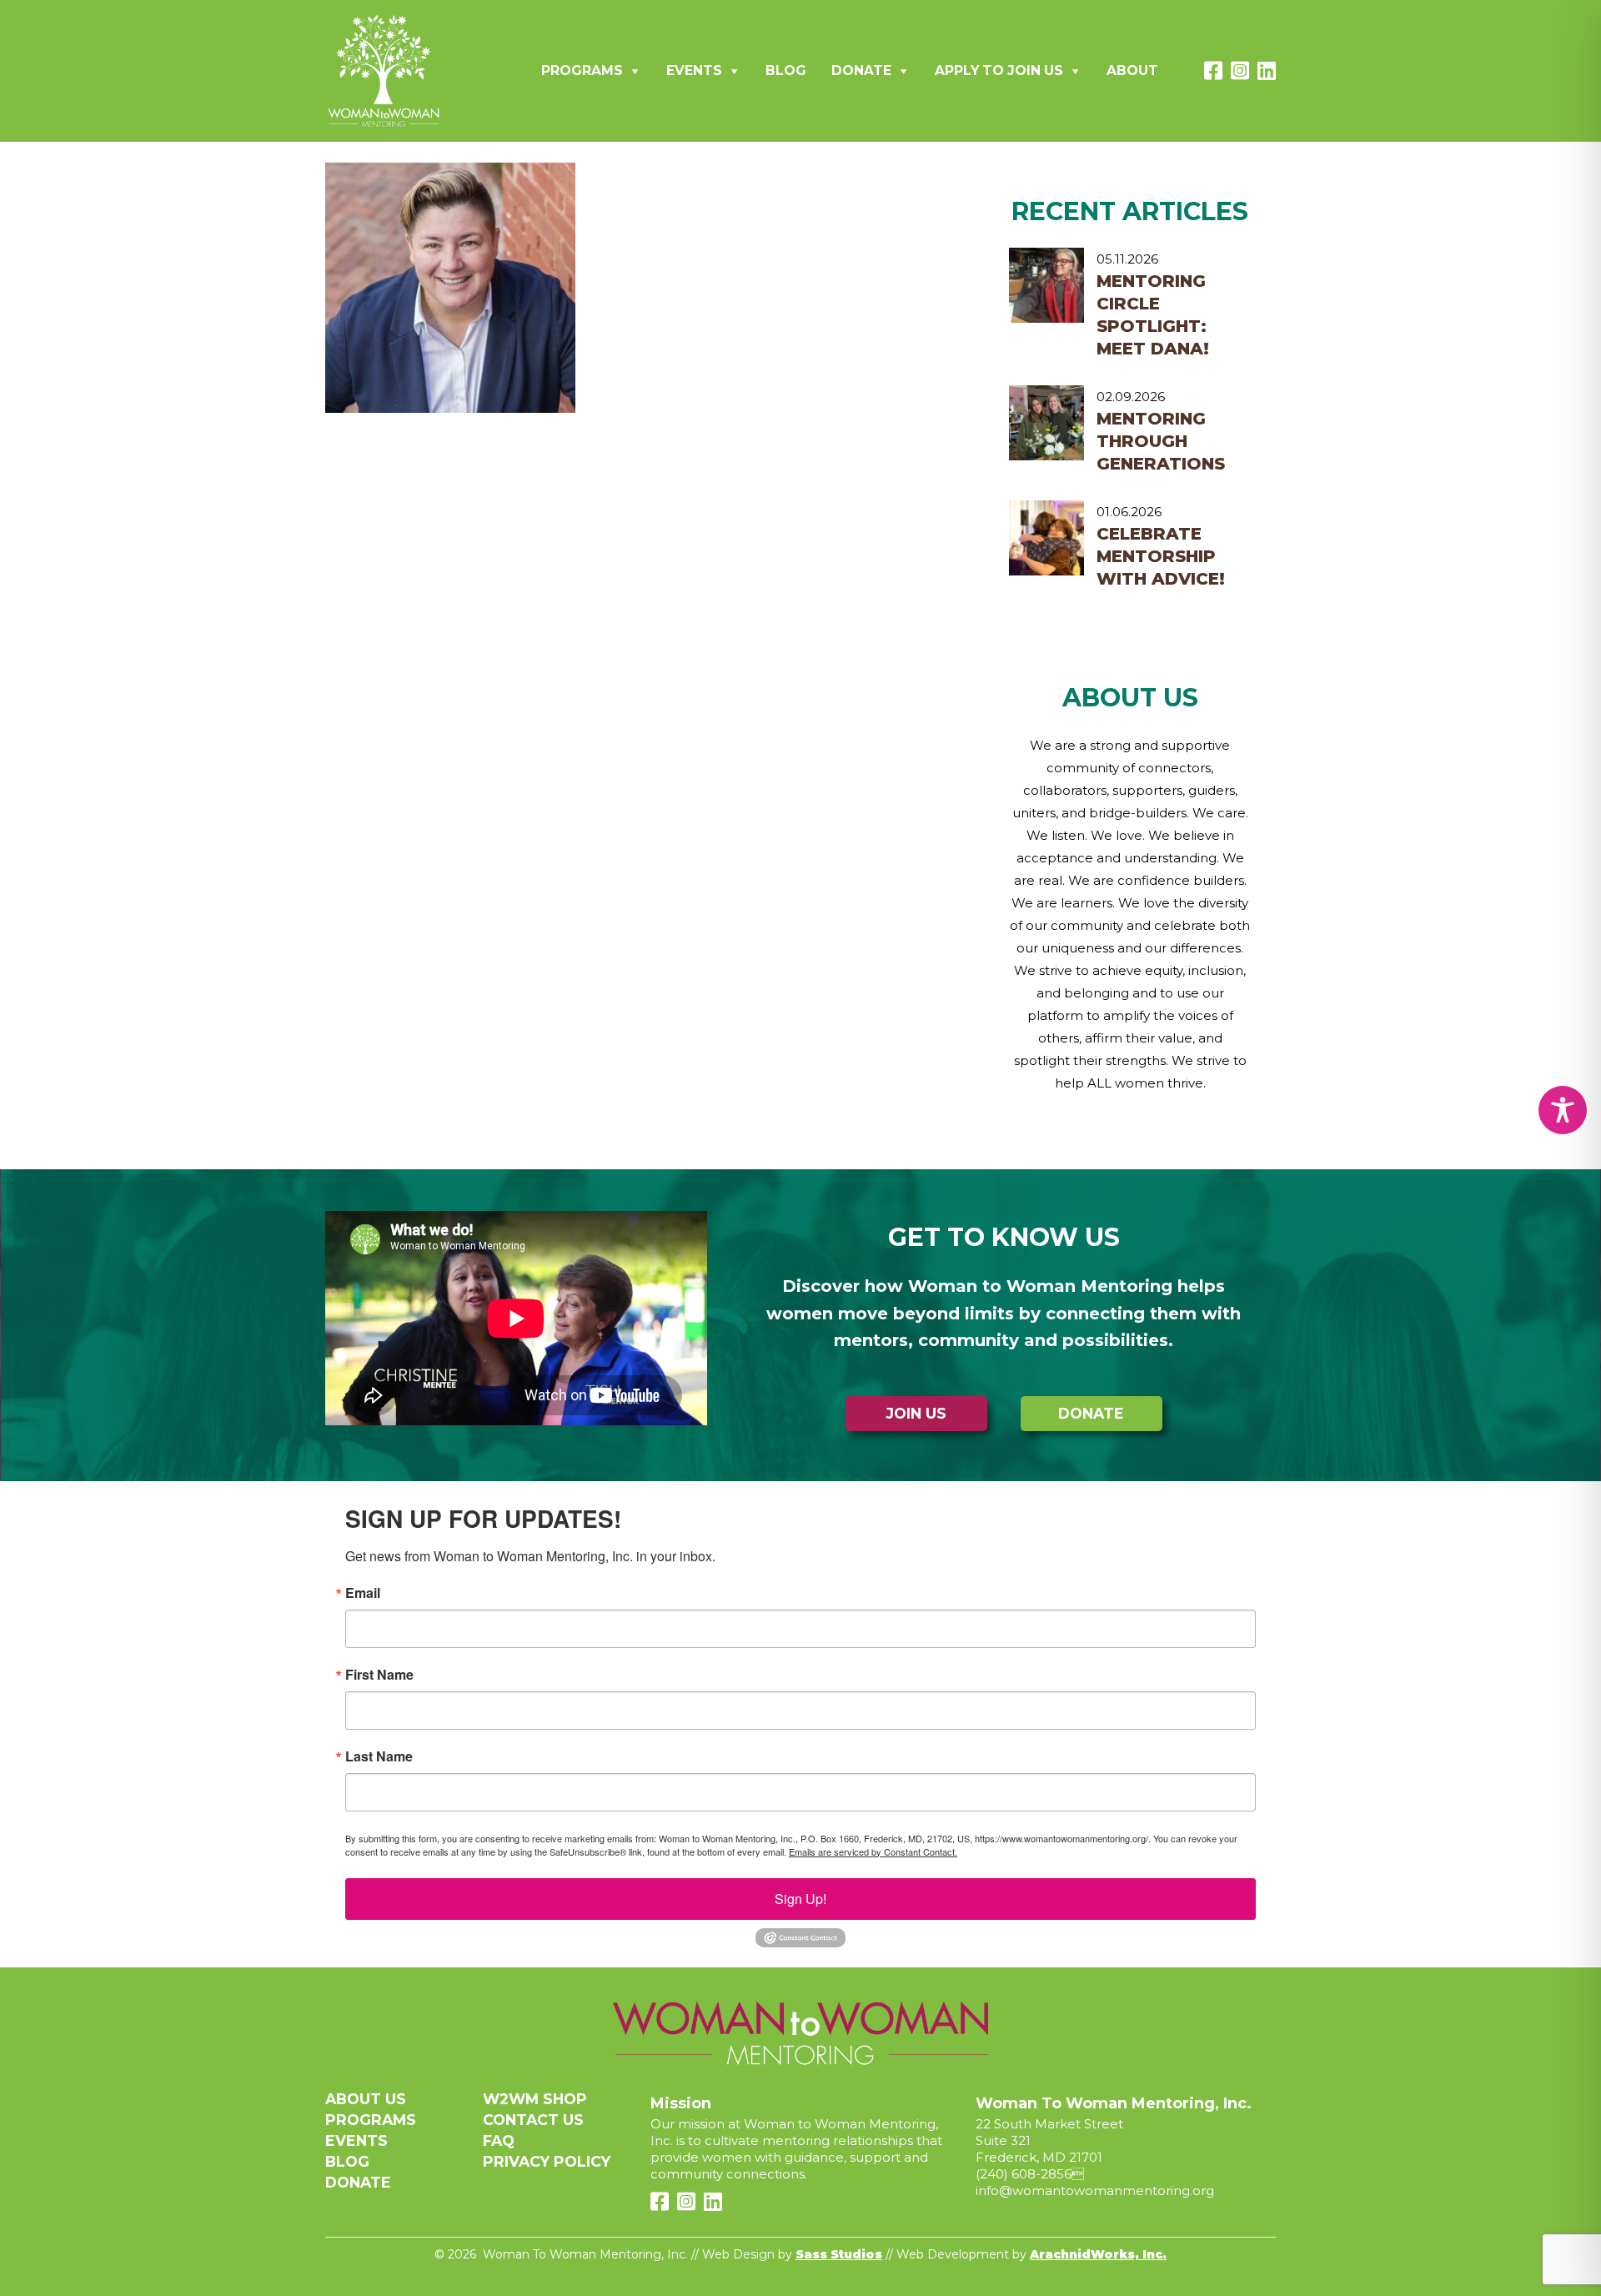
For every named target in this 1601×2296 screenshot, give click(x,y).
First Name (379, 1675)
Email (363, 1593)
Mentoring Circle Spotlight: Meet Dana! (1153, 315)
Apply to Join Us (999, 70)
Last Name (379, 1756)
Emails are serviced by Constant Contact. (873, 1851)
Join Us (916, 1413)
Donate (861, 70)
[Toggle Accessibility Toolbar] (1563, 1110)
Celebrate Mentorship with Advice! (1161, 556)
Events (694, 70)
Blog (786, 70)
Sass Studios (839, 2254)
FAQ (499, 2140)
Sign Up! (800, 1899)
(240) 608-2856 (1024, 2174)
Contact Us (533, 2120)
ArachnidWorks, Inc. (1098, 2254)
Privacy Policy (547, 2161)
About (1132, 70)
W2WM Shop (535, 2099)
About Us (366, 2099)
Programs (582, 70)
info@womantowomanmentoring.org (1095, 2190)
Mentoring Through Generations (1161, 441)
